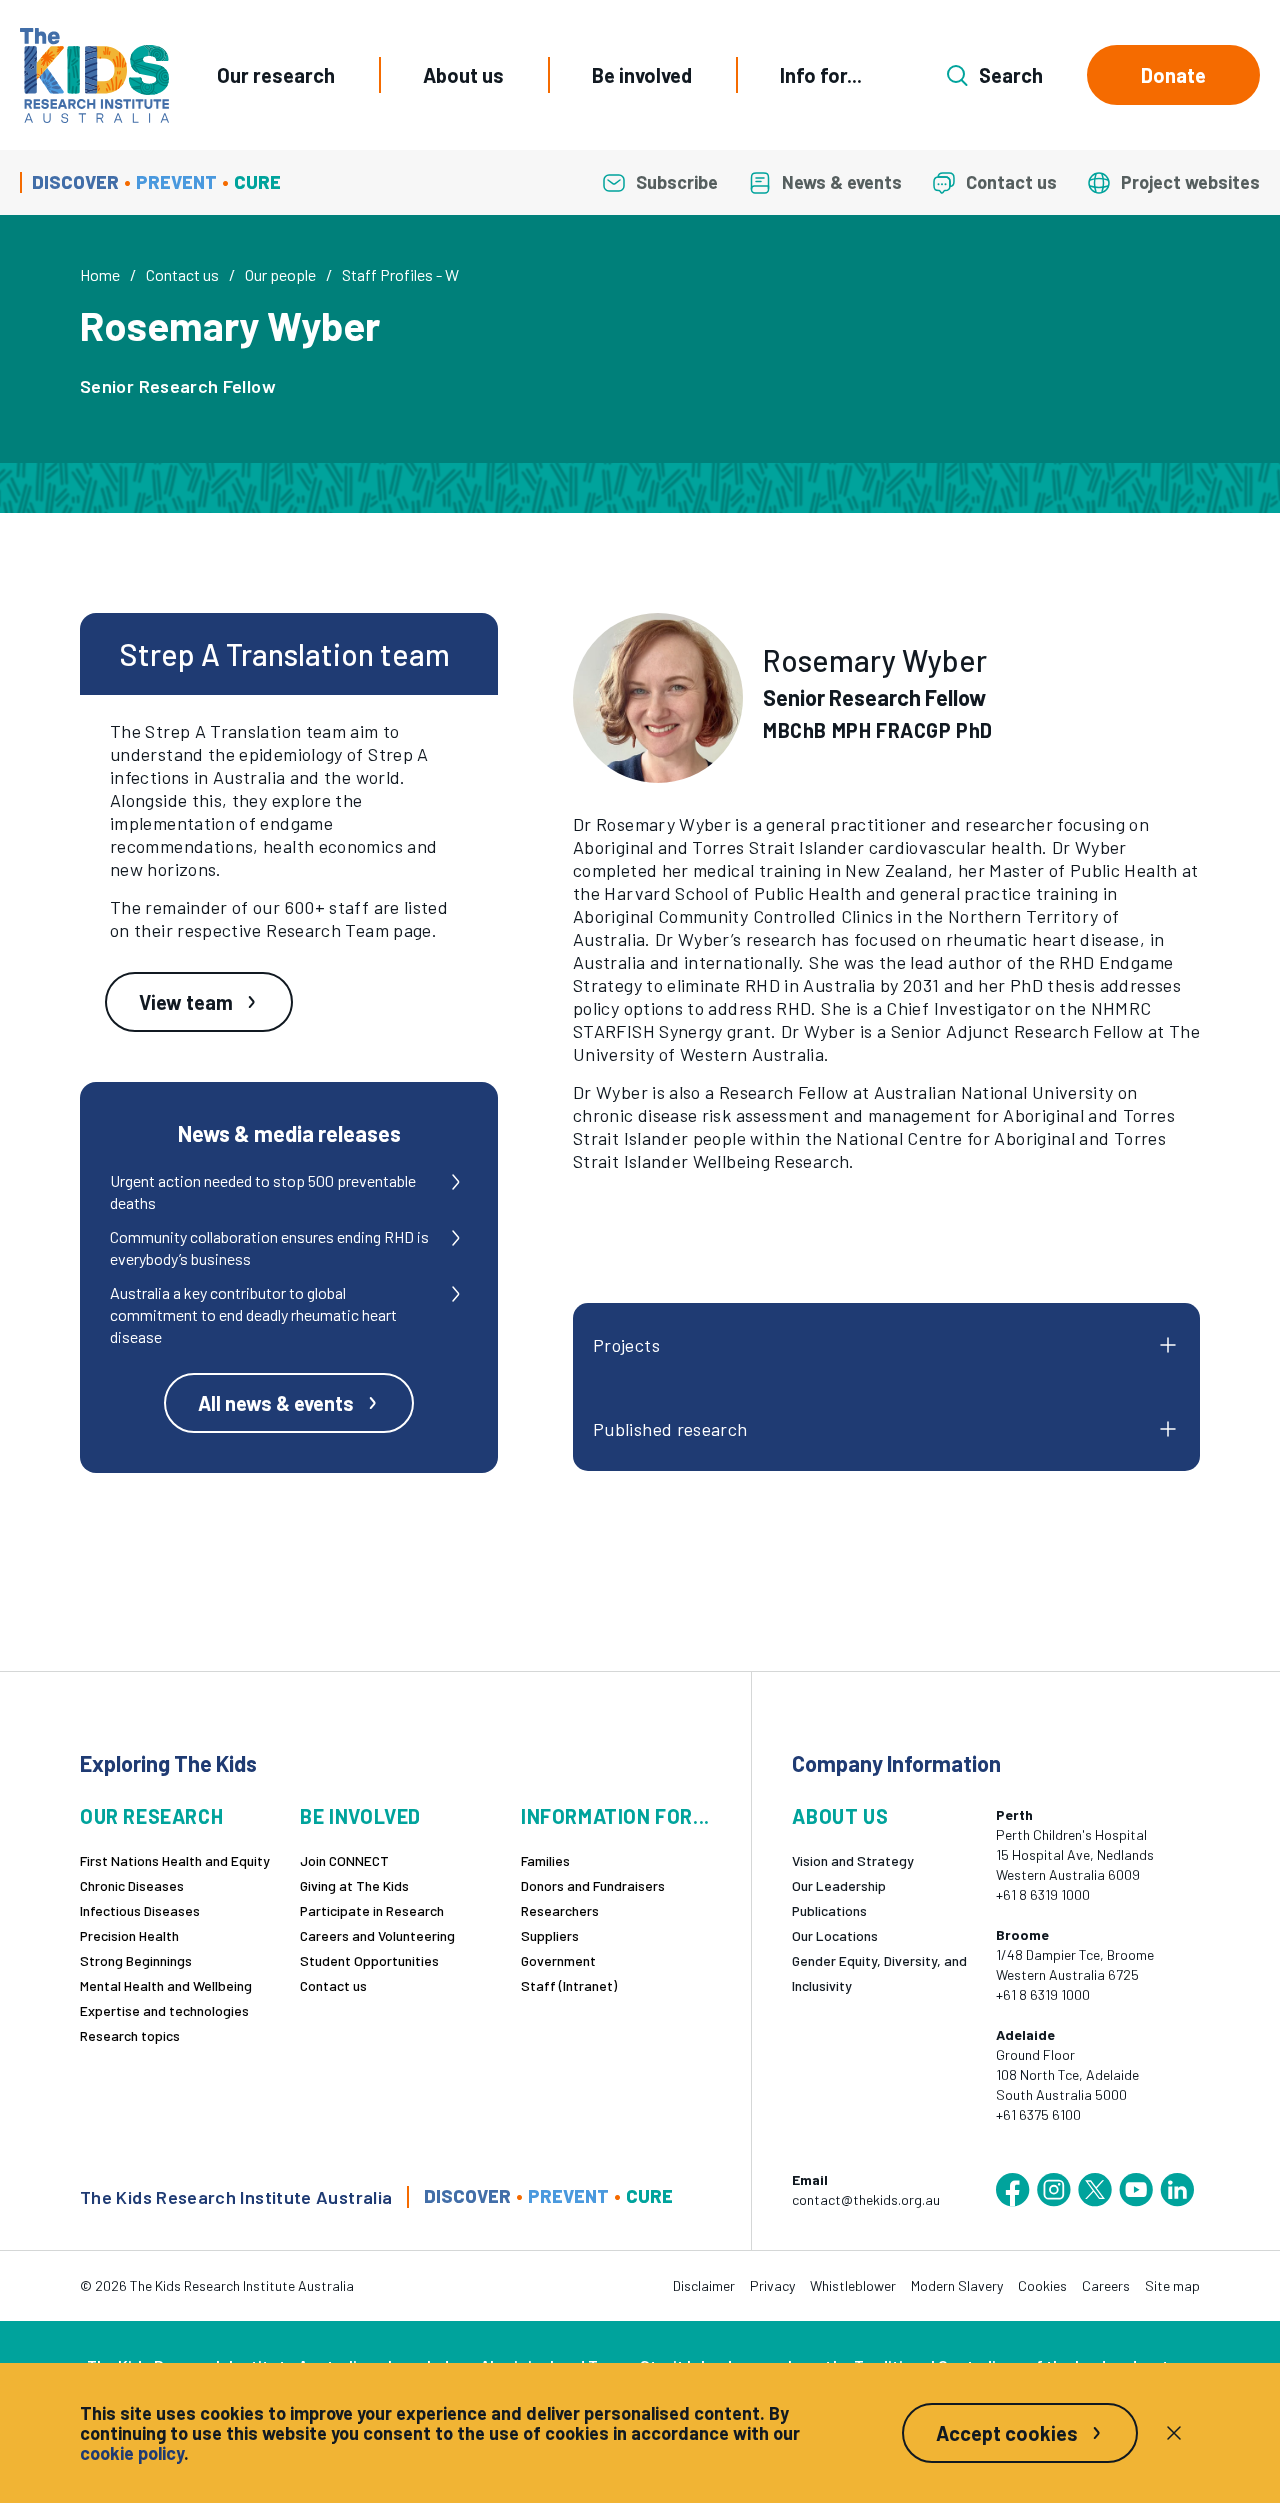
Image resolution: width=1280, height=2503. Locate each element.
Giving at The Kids (354, 1885)
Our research (276, 75)
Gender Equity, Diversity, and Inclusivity (879, 1973)
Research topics (130, 2035)
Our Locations (835, 1935)
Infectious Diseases (140, 1910)
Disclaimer (704, 2285)
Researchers (560, 1910)
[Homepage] (94, 75)
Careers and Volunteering (377, 1935)
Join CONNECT (344, 1860)
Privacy (772, 2285)
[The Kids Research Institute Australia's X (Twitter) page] (1095, 2190)
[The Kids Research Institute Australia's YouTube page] (1136, 2190)
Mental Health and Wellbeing (166, 1985)
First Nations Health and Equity (175, 1860)
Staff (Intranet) (569, 1985)
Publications (829, 1910)
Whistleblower (853, 2285)
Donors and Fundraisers (593, 1885)
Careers (1106, 2285)
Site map (1172, 2285)
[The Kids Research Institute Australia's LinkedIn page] (1177, 2190)
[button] (658, 698)
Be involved (642, 75)
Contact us (182, 274)
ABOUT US (840, 1816)
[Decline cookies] (1174, 2433)
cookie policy (132, 2453)
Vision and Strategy (853, 1860)
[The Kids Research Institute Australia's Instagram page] (1054, 2190)
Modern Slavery (957, 2285)
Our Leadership (839, 1885)
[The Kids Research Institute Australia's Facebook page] (1013, 2190)
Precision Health (129, 1935)
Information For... (615, 1816)
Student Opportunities (369, 1960)
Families (545, 1860)
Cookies (1042, 2285)
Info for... (821, 75)
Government (558, 1960)
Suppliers (550, 1935)
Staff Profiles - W (400, 274)
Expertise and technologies (164, 2010)
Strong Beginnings (136, 1960)
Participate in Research (372, 1910)
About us (463, 75)
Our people (280, 274)
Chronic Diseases (132, 1885)
